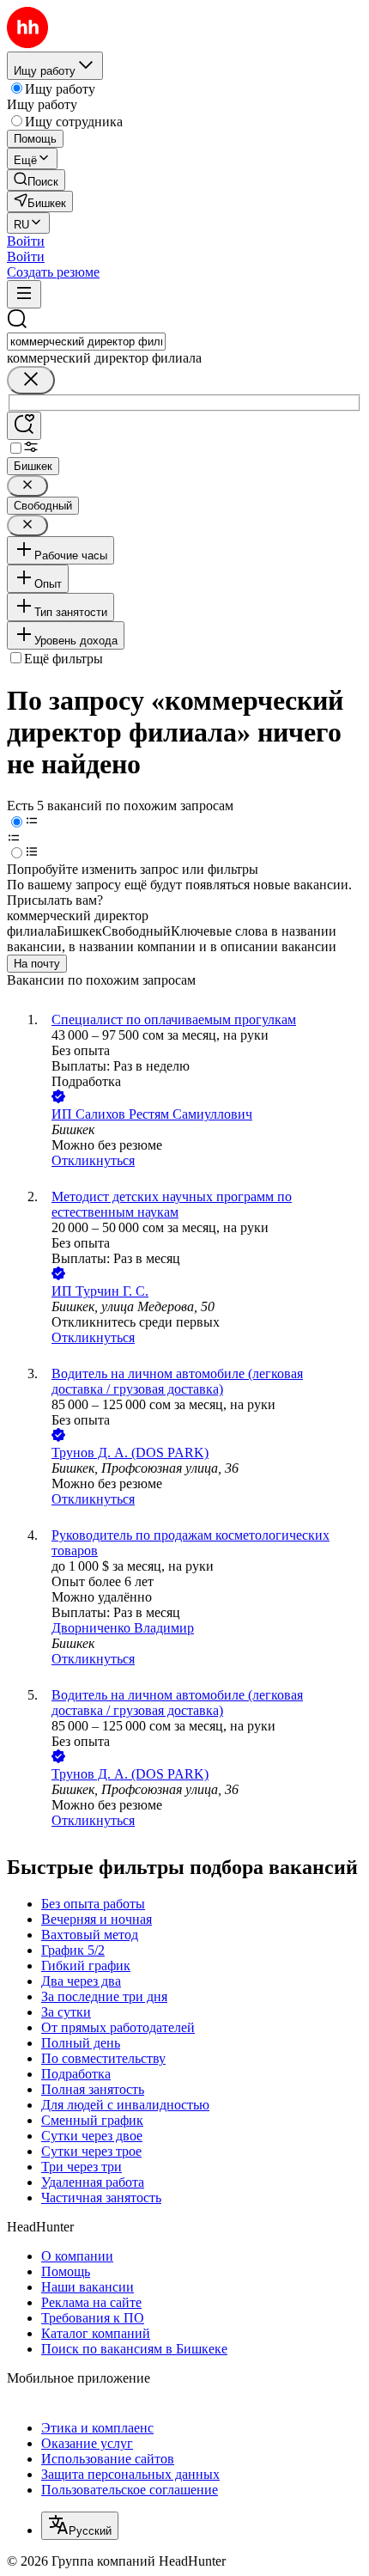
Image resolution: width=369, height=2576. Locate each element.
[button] (26, 241)
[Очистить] (31, 380)
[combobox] (86, 342)
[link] (36, 180)
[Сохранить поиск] (24, 426)
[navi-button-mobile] (24, 294)
